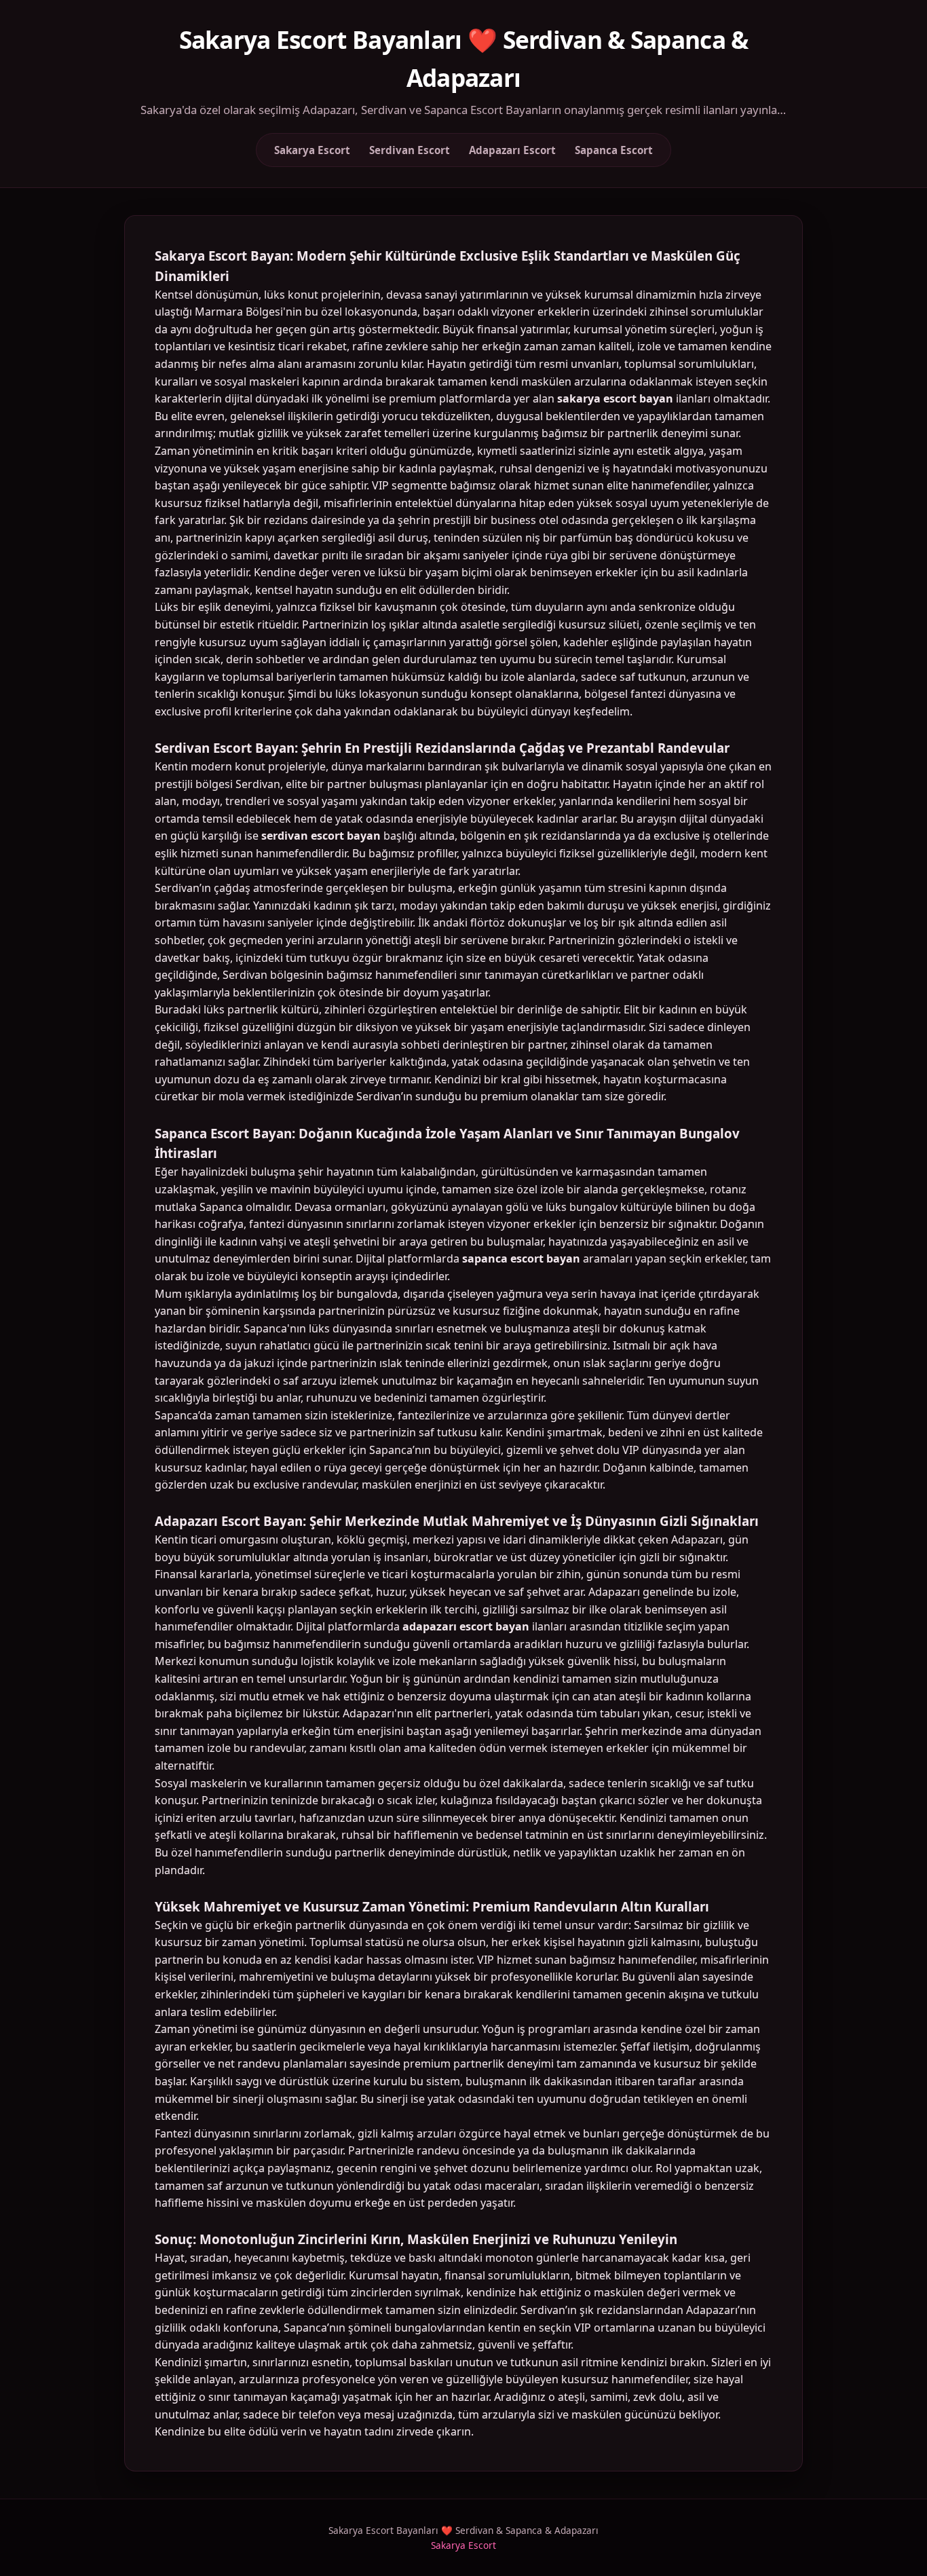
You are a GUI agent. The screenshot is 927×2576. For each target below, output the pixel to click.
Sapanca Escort (614, 150)
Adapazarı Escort (512, 150)
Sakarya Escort (312, 150)
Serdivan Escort (410, 150)
